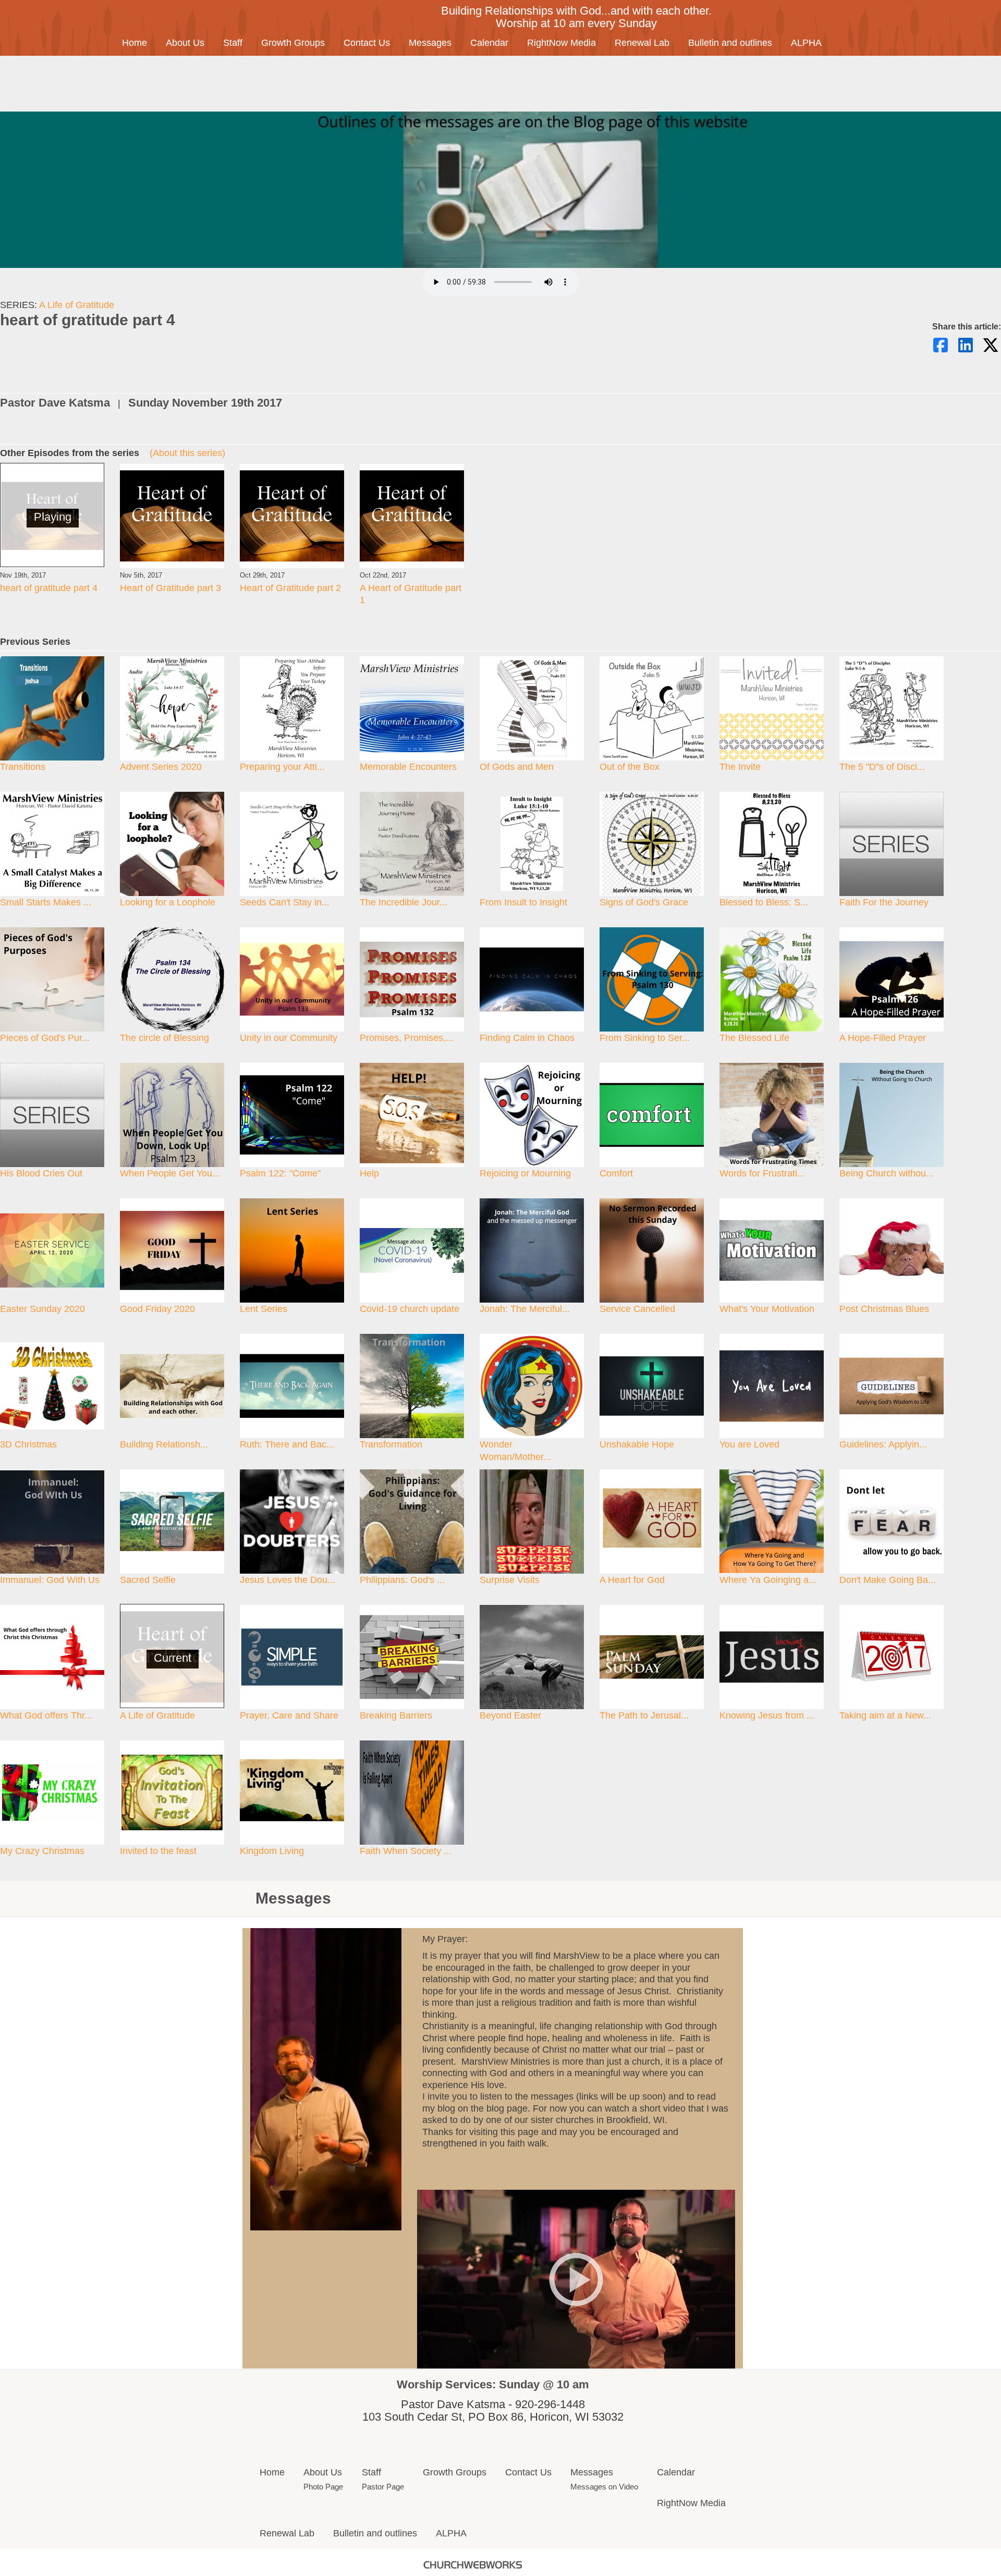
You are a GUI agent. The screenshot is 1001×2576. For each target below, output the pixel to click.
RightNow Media (561, 43)
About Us (185, 43)
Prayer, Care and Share (289, 1715)
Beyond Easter (510, 1715)
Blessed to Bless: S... (764, 902)
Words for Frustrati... (762, 1173)
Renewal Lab (642, 43)
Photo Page (323, 2487)
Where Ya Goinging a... (768, 1580)
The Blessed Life (754, 1038)
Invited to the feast (158, 1851)
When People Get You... (170, 1173)
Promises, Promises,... (407, 1038)
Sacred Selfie (148, 1580)
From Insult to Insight (523, 902)
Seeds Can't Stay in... (285, 902)
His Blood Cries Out (41, 1173)
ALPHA (806, 43)
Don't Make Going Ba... (888, 1580)
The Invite (740, 767)
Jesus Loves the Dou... (288, 1580)
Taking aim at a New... (885, 1715)
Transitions (23, 767)
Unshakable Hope (637, 1444)
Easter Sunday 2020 (42, 1309)
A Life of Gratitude (77, 305)
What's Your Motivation (767, 1309)
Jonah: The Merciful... (525, 1309)
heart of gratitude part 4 (49, 588)
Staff (233, 43)
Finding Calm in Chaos (527, 1038)
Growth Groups (293, 43)
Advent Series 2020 (161, 767)
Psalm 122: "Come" (280, 1173)
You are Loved (749, 1444)
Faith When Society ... (406, 1851)
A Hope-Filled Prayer (883, 1038)
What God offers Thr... (46, 1715)
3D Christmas (28, 1444)
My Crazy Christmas (42, 1851)
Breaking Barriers (396, 1715)
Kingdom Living (272, 1851)
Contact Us (367, 43)
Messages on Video (604, 2487)
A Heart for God (632, 1580)
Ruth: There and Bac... (287, 1444)
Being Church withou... (887, 1173)
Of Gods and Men (517, 767)
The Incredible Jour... (404, 902)
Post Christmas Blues (884, 1309)
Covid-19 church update (410, 1309)
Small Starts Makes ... (46, 902)
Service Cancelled (637, 1309)
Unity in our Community (289, 1038)
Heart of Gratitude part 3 (170, 588)
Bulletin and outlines (730, 43)
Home (135, 43)
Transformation (391, 1444)
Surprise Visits (510, 1580)
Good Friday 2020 (157, 1309)
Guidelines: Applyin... (883, 1444)
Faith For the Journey (884, 902)
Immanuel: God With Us (50, 1580)
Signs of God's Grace (644, 902)
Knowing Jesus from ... (767, 1715)
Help (369, 1173)
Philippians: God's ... (402, 1580)
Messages (430, 43)
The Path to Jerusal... (644, 1715)
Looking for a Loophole (168, 902)
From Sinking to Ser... (645, 1038)
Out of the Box (630, 767)
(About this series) (187, 453)
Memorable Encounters (408, 767)
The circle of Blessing (164, 1038)
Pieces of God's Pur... (45, 1038)
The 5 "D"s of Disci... (882, 767)
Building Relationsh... (164, 1444)
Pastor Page (383, 2487)
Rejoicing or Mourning (525, 1173)
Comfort (616, 1173)
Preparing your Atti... (282, 767)
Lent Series (264, 1309)
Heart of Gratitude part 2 (290, 588)
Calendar (489, 43)
